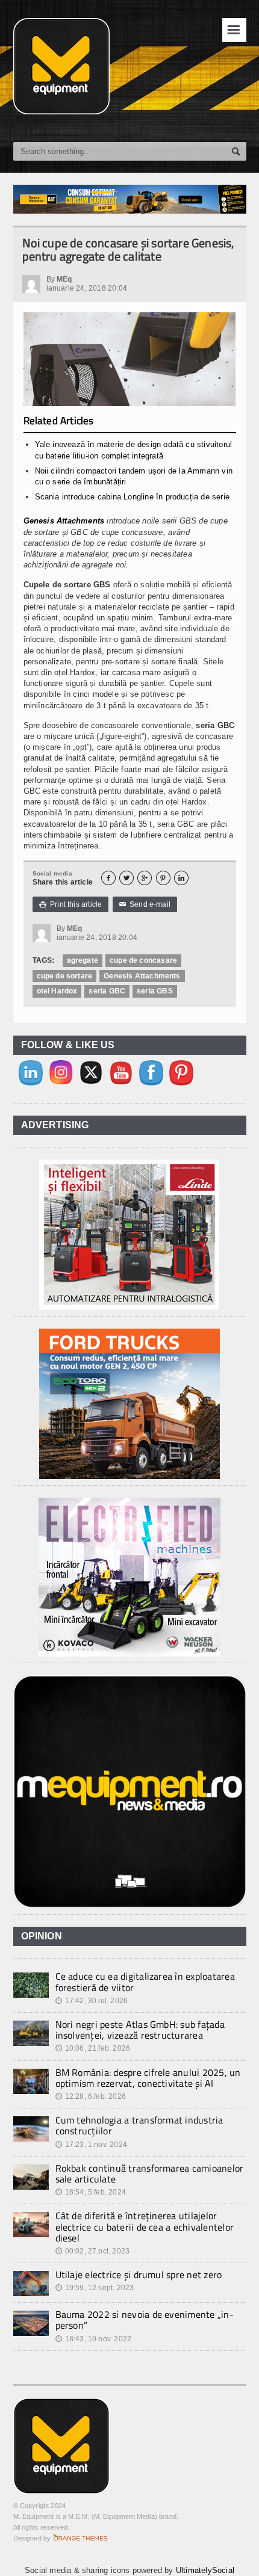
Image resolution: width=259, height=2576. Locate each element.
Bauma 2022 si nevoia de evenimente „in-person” (145, 2320)
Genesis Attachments (64, 521)
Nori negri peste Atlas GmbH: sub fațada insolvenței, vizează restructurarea (140, 2030)
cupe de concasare (143, 960)
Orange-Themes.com (80, 2538)
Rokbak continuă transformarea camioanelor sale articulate (150, 2173)
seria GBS (155, 991)
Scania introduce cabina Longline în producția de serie (133, 497)
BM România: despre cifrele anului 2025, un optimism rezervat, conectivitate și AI (148, 2078)
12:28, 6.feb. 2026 (91, 2096)
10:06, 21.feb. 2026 (93, 2048)
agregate (83, 960)
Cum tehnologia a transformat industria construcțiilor (139, 2125)
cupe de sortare (65, 976)
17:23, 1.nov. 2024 (91, 2145)
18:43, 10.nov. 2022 (94, 2339)
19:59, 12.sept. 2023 (95, 2288)
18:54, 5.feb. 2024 (91, 2192)
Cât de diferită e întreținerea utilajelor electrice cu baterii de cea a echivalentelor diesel (145, 2226)
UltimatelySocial (205, 2570)
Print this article (71, 904)
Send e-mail (145, 904)
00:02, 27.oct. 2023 (93, 2251)
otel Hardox (57, 991)
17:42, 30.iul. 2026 (92, 2001)
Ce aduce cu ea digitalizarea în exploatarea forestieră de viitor (145, 1981)
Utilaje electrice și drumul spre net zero (139, 2275)
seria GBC (107, 991)
